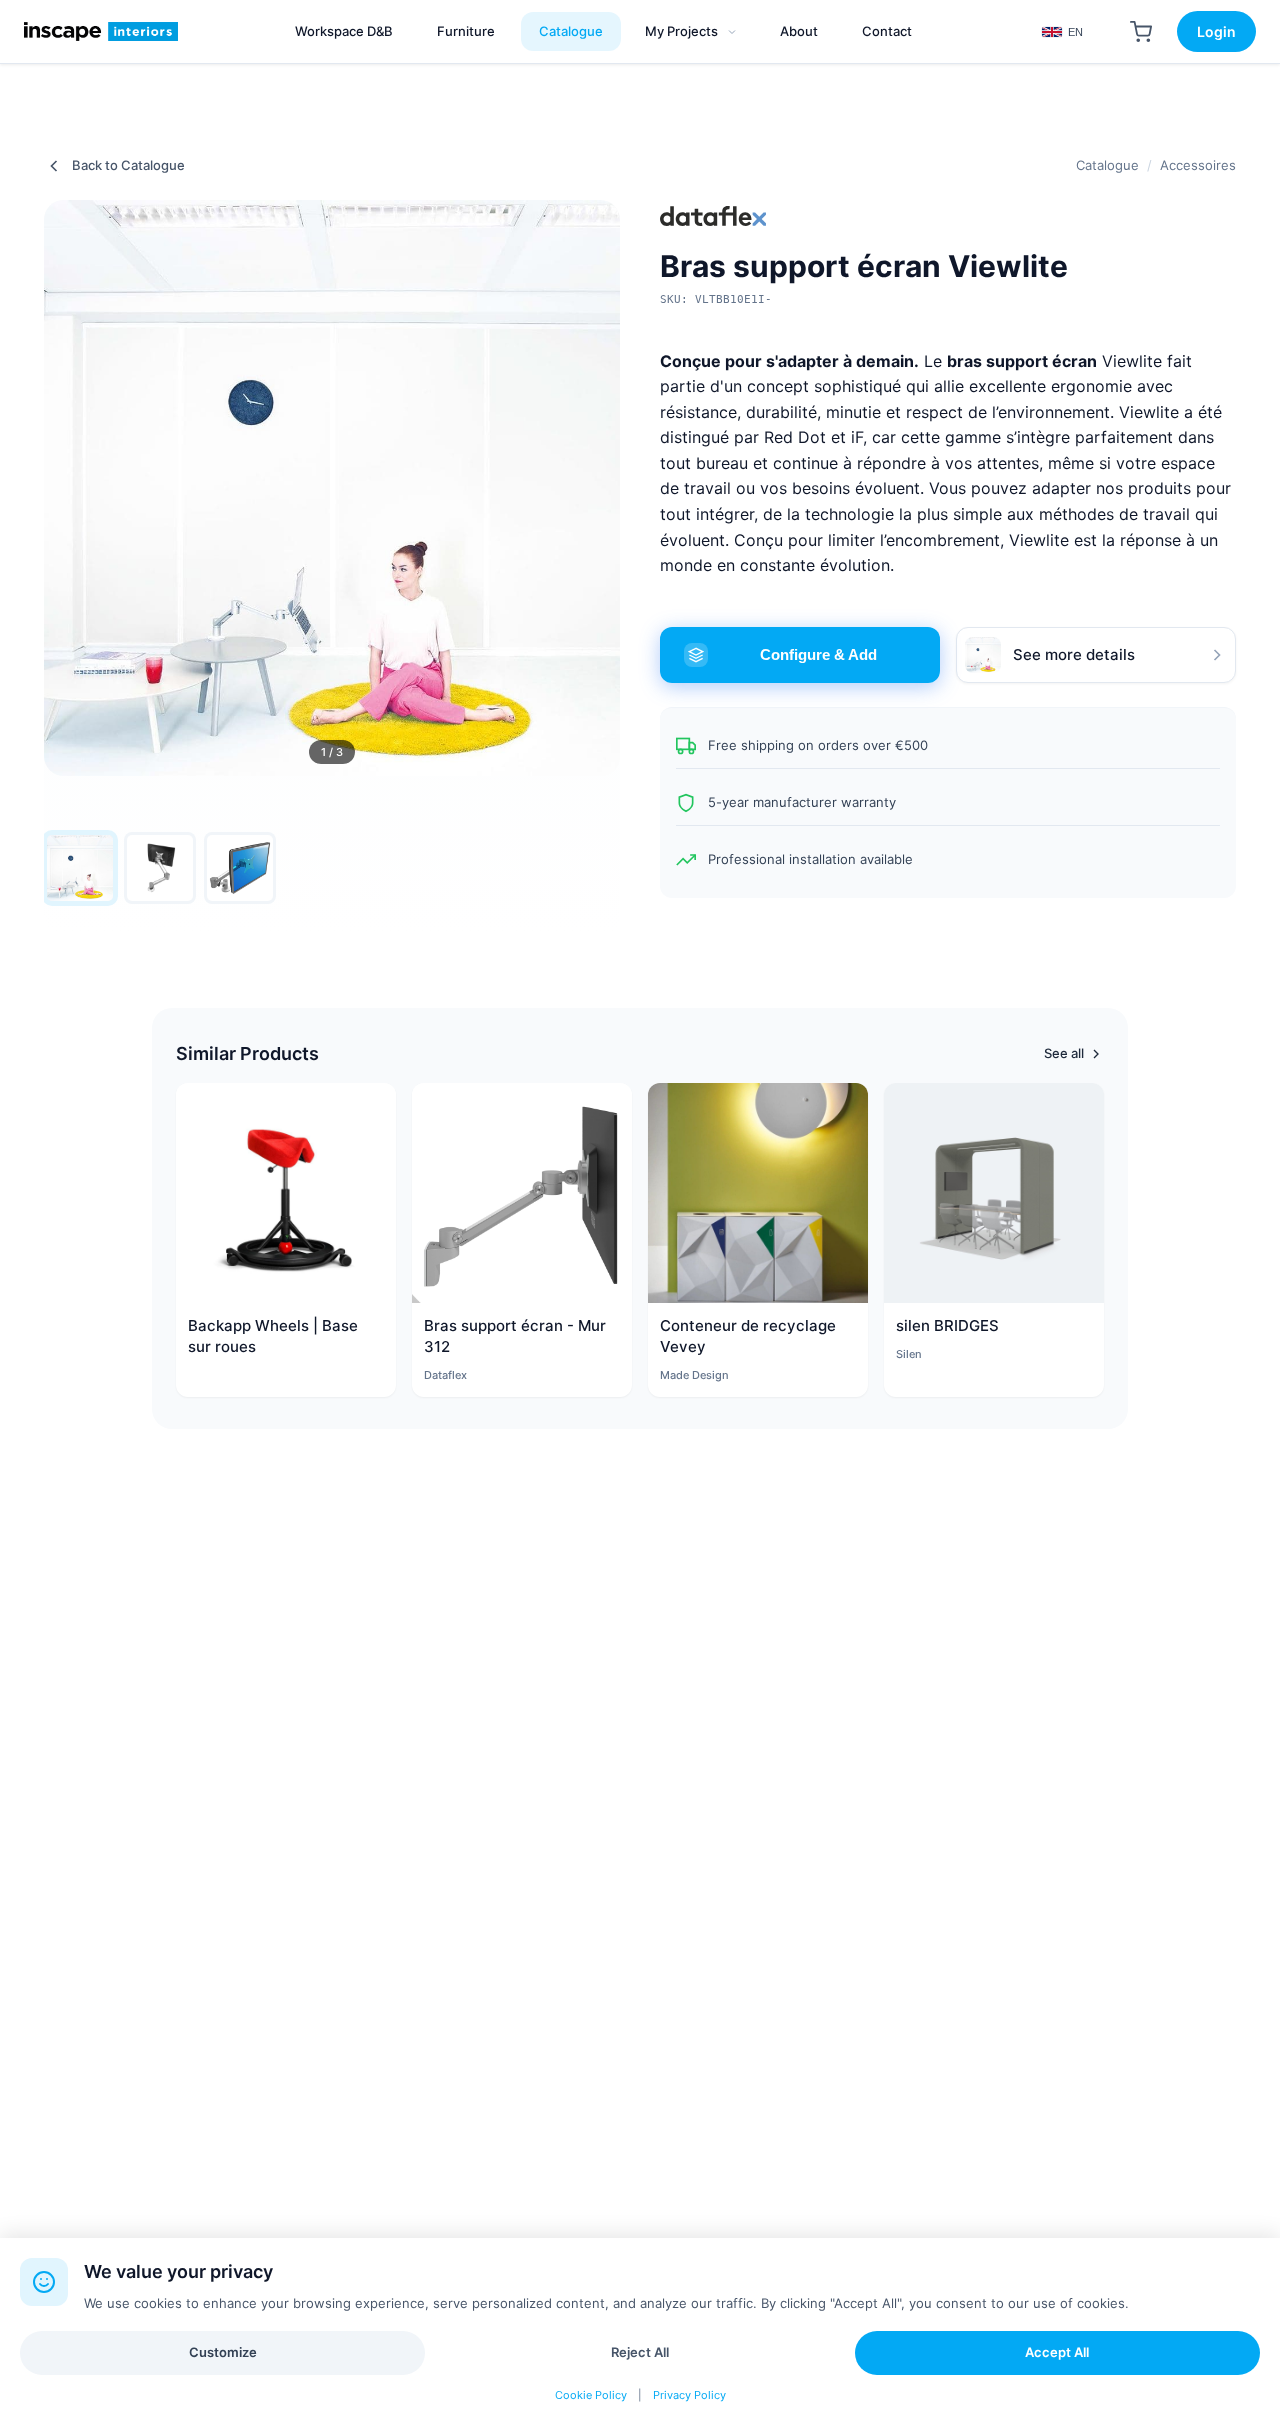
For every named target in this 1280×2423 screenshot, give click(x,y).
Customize (223, 2352)
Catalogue (1107, 165)
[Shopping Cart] (1141, 32)
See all (1064, 1053)
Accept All (1057, 2352)
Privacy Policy (689, 2395)
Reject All (640, 2352)
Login (1216, 31)
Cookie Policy (591, 2395)
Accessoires (1198, 165)
